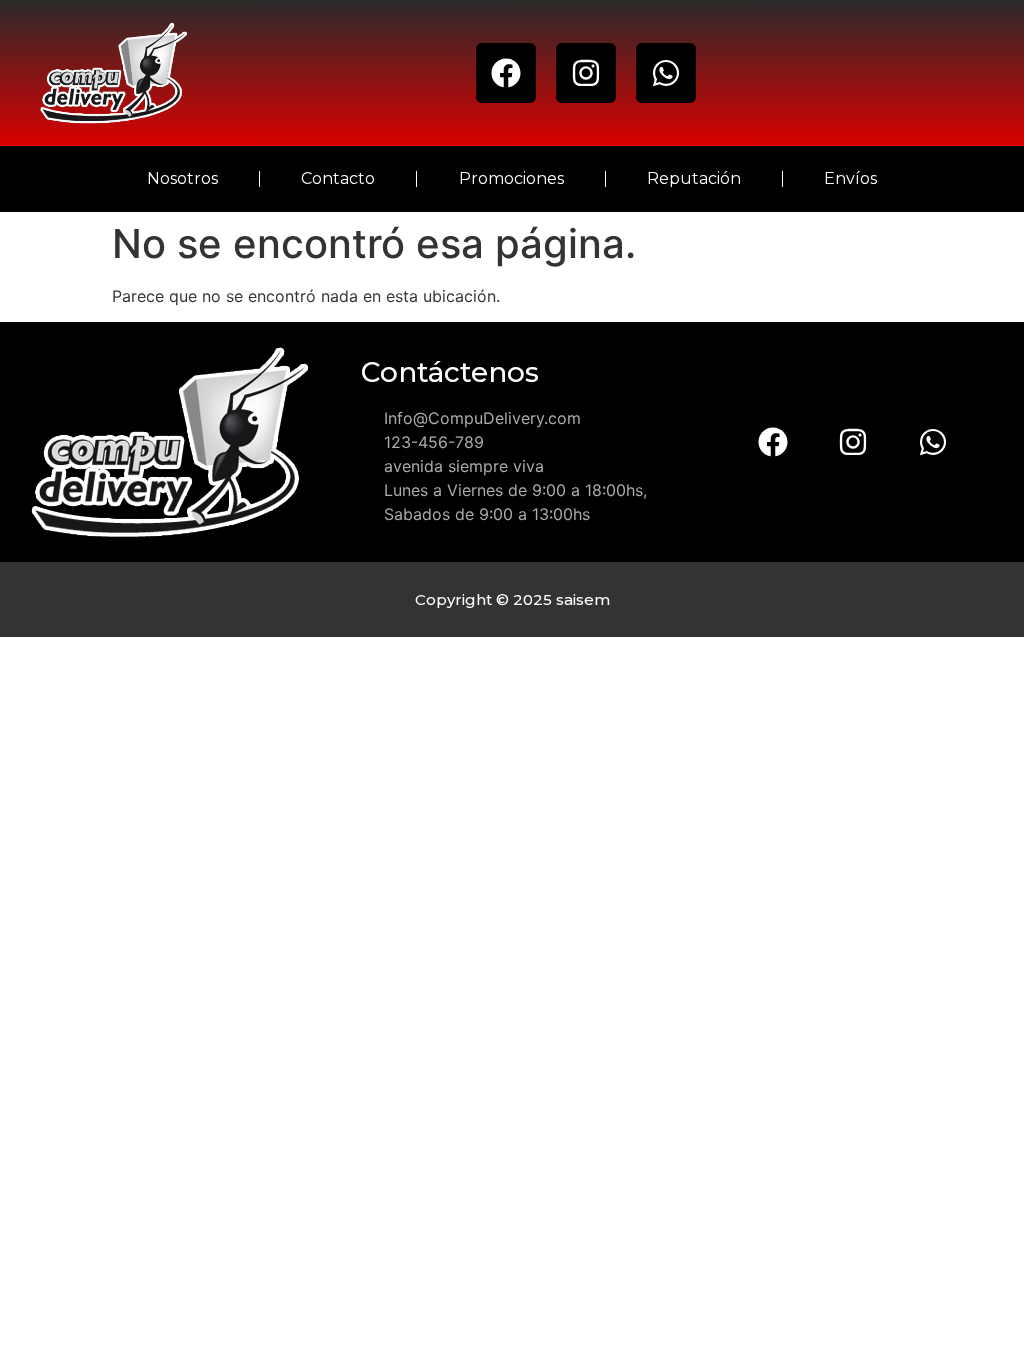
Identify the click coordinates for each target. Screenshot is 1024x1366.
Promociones (511, 178)
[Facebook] (506, 73)
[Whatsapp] (666, 73)
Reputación (694, 178)
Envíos (850, 178)
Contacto (338, 178)
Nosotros (182, 178)
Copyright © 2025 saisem (512, 599)
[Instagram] (586, 73)
